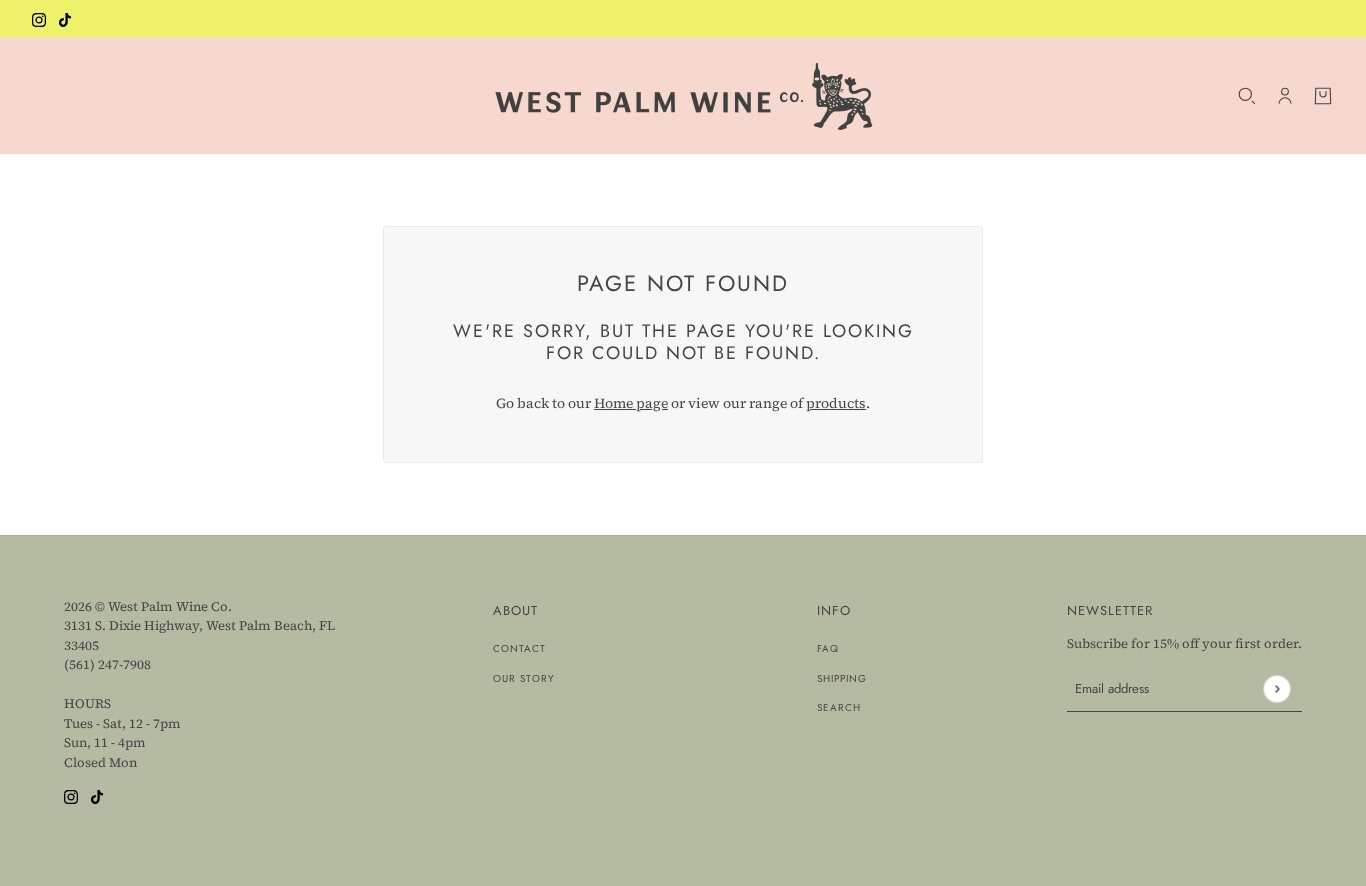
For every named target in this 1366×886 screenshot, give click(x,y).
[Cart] (1323, 96)
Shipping (842, 678)
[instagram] (39, 18)
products (836, 403)
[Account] (1285, 96)
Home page (631, 403)
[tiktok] (65, 18)
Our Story (524, 678)
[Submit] (1276, 688)
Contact (519, 648)
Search (839, 707)
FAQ (828, 648)
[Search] (1247, 96)
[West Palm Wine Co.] (683, 95)
